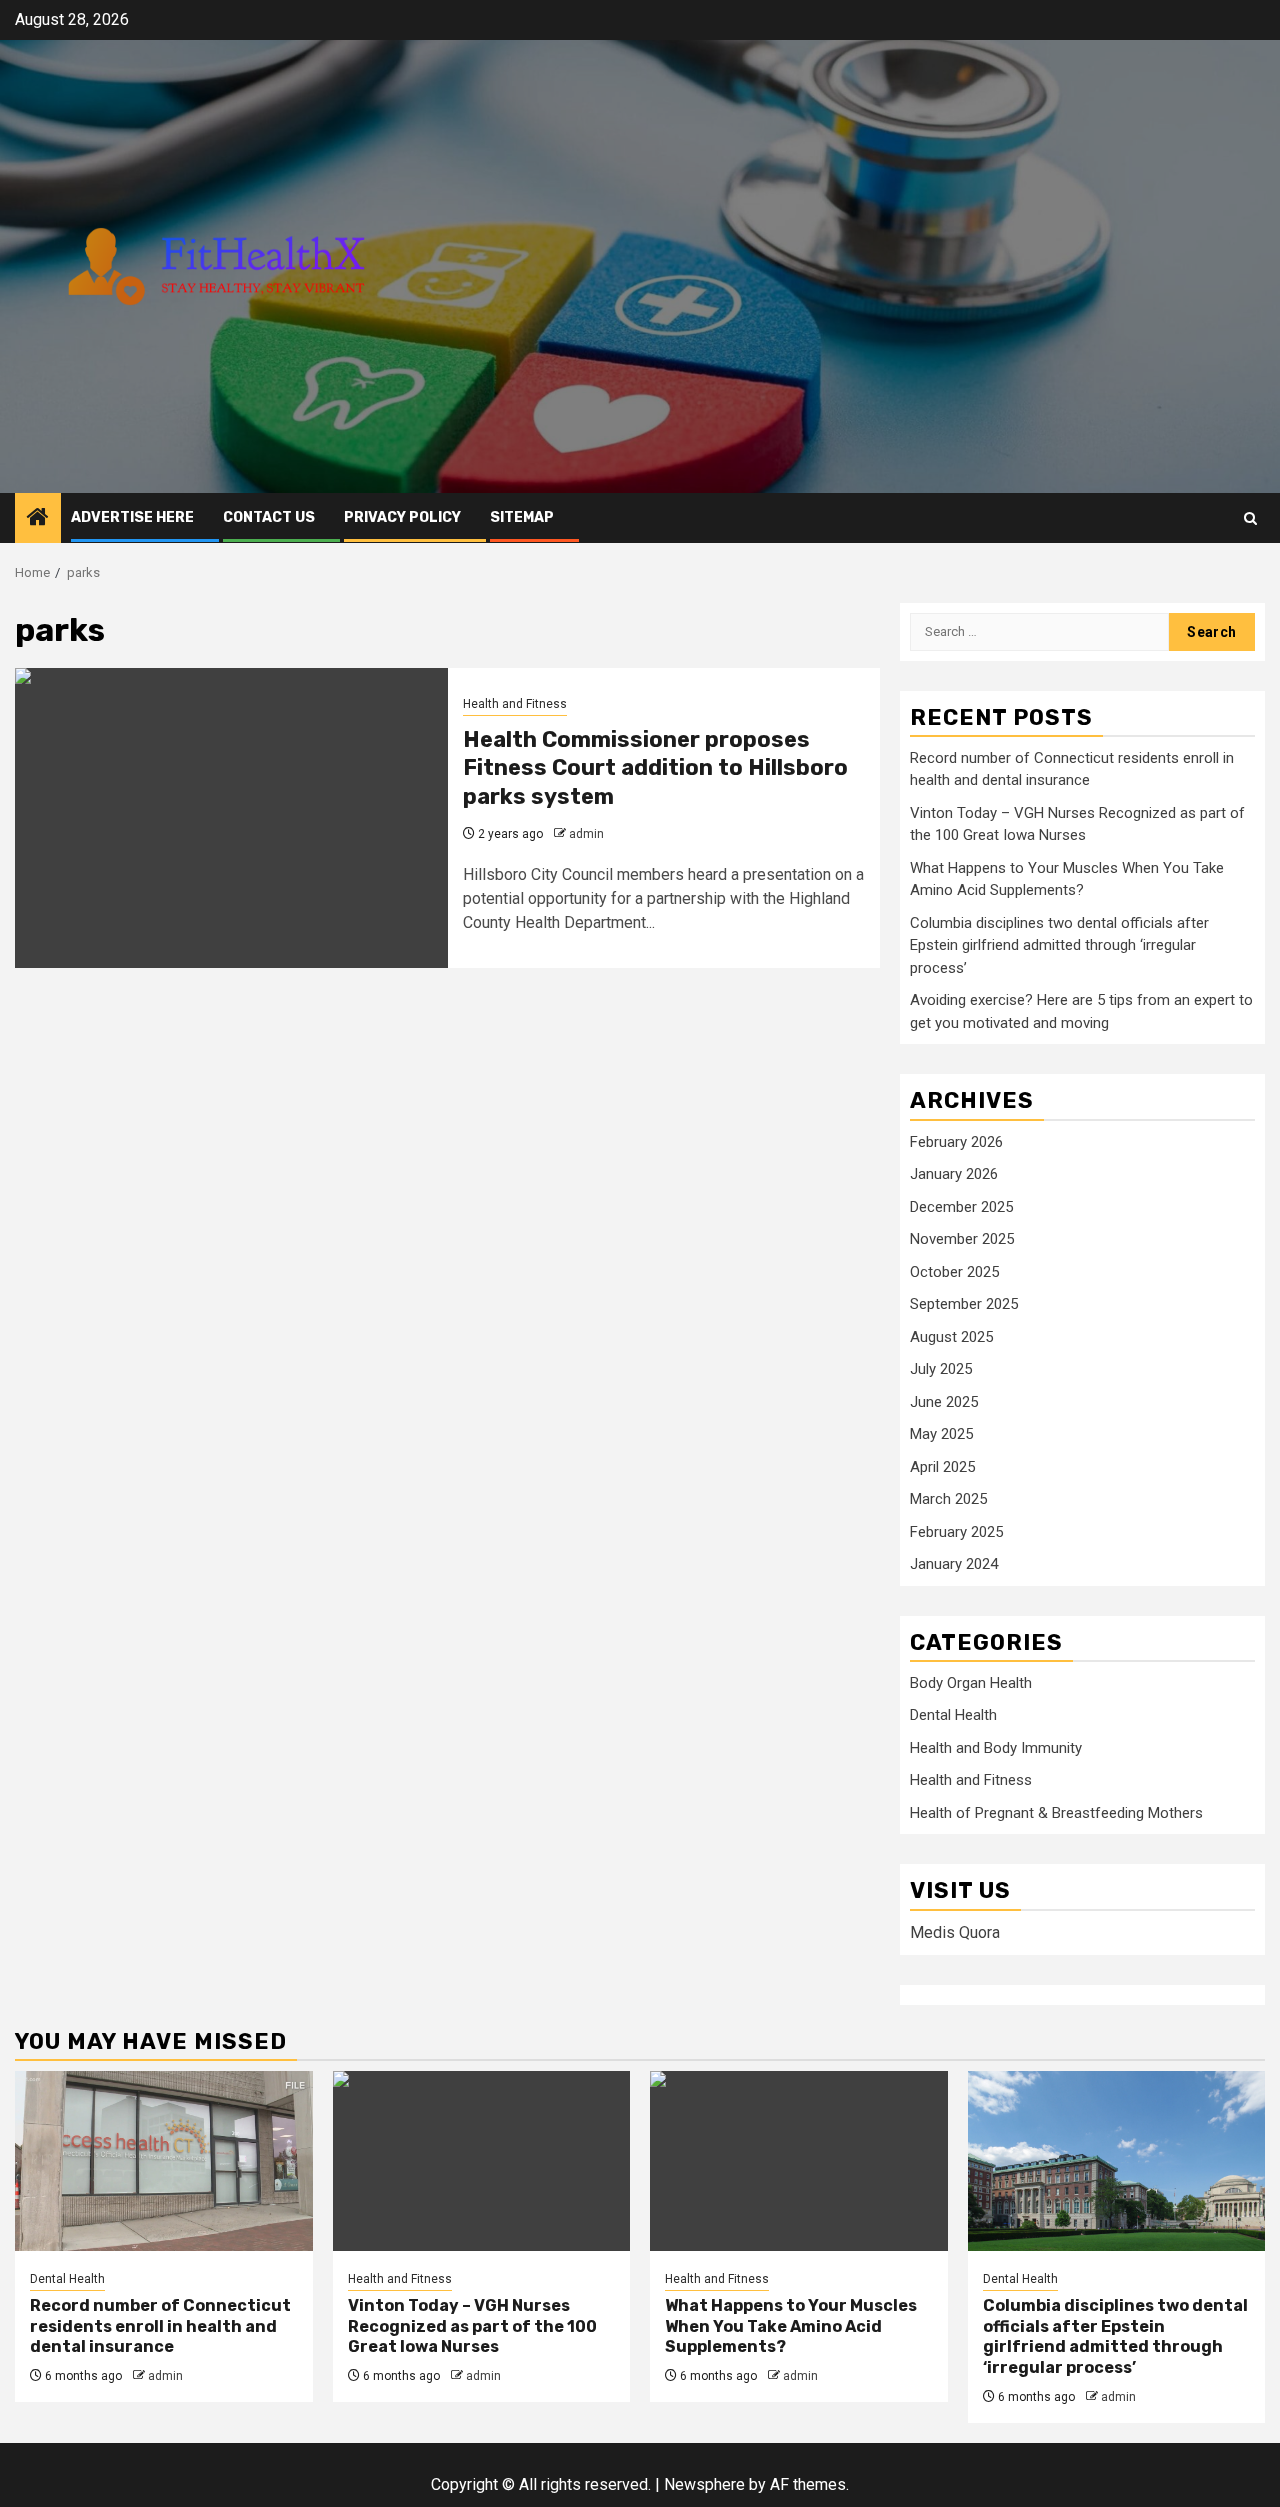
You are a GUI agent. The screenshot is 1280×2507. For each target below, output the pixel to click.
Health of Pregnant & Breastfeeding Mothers (1056, 1813)
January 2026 (954, 1174)
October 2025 (954, 1272)
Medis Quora (955, 1932)
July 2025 (941, 1369)
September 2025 (964, 1304)
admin (586, 834)
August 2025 (951, 1337)
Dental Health (953, 1715)
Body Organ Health (971, 1683)
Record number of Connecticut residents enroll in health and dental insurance (160, 2326)
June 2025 (944, 1402)
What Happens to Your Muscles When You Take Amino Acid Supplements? (791, 2326)
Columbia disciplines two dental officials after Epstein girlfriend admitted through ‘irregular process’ (1059, 945)
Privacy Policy (402, 517)
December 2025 (961, 1207)
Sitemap (522, 517)
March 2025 (948, 1499)
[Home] (38, 519)
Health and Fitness (515, 704)
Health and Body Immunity (996, 1748)
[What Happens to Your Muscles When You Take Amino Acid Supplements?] (799, 2161)
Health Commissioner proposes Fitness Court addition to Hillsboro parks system (655, 768)
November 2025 (962, 1239)
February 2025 (956, 1532)
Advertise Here (132, 517)
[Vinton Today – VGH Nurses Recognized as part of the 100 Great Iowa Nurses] (482, 2161)
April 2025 (942, 1467)
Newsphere (704, 2484)
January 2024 (954, 1564)
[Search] (1250, 518)
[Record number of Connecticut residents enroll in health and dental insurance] (164, 2161)
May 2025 (941, 1434)
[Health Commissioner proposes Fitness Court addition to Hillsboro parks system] (231, 818)
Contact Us (269, 517)
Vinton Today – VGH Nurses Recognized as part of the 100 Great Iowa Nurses (472, 2326)
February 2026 (956, 1142)
